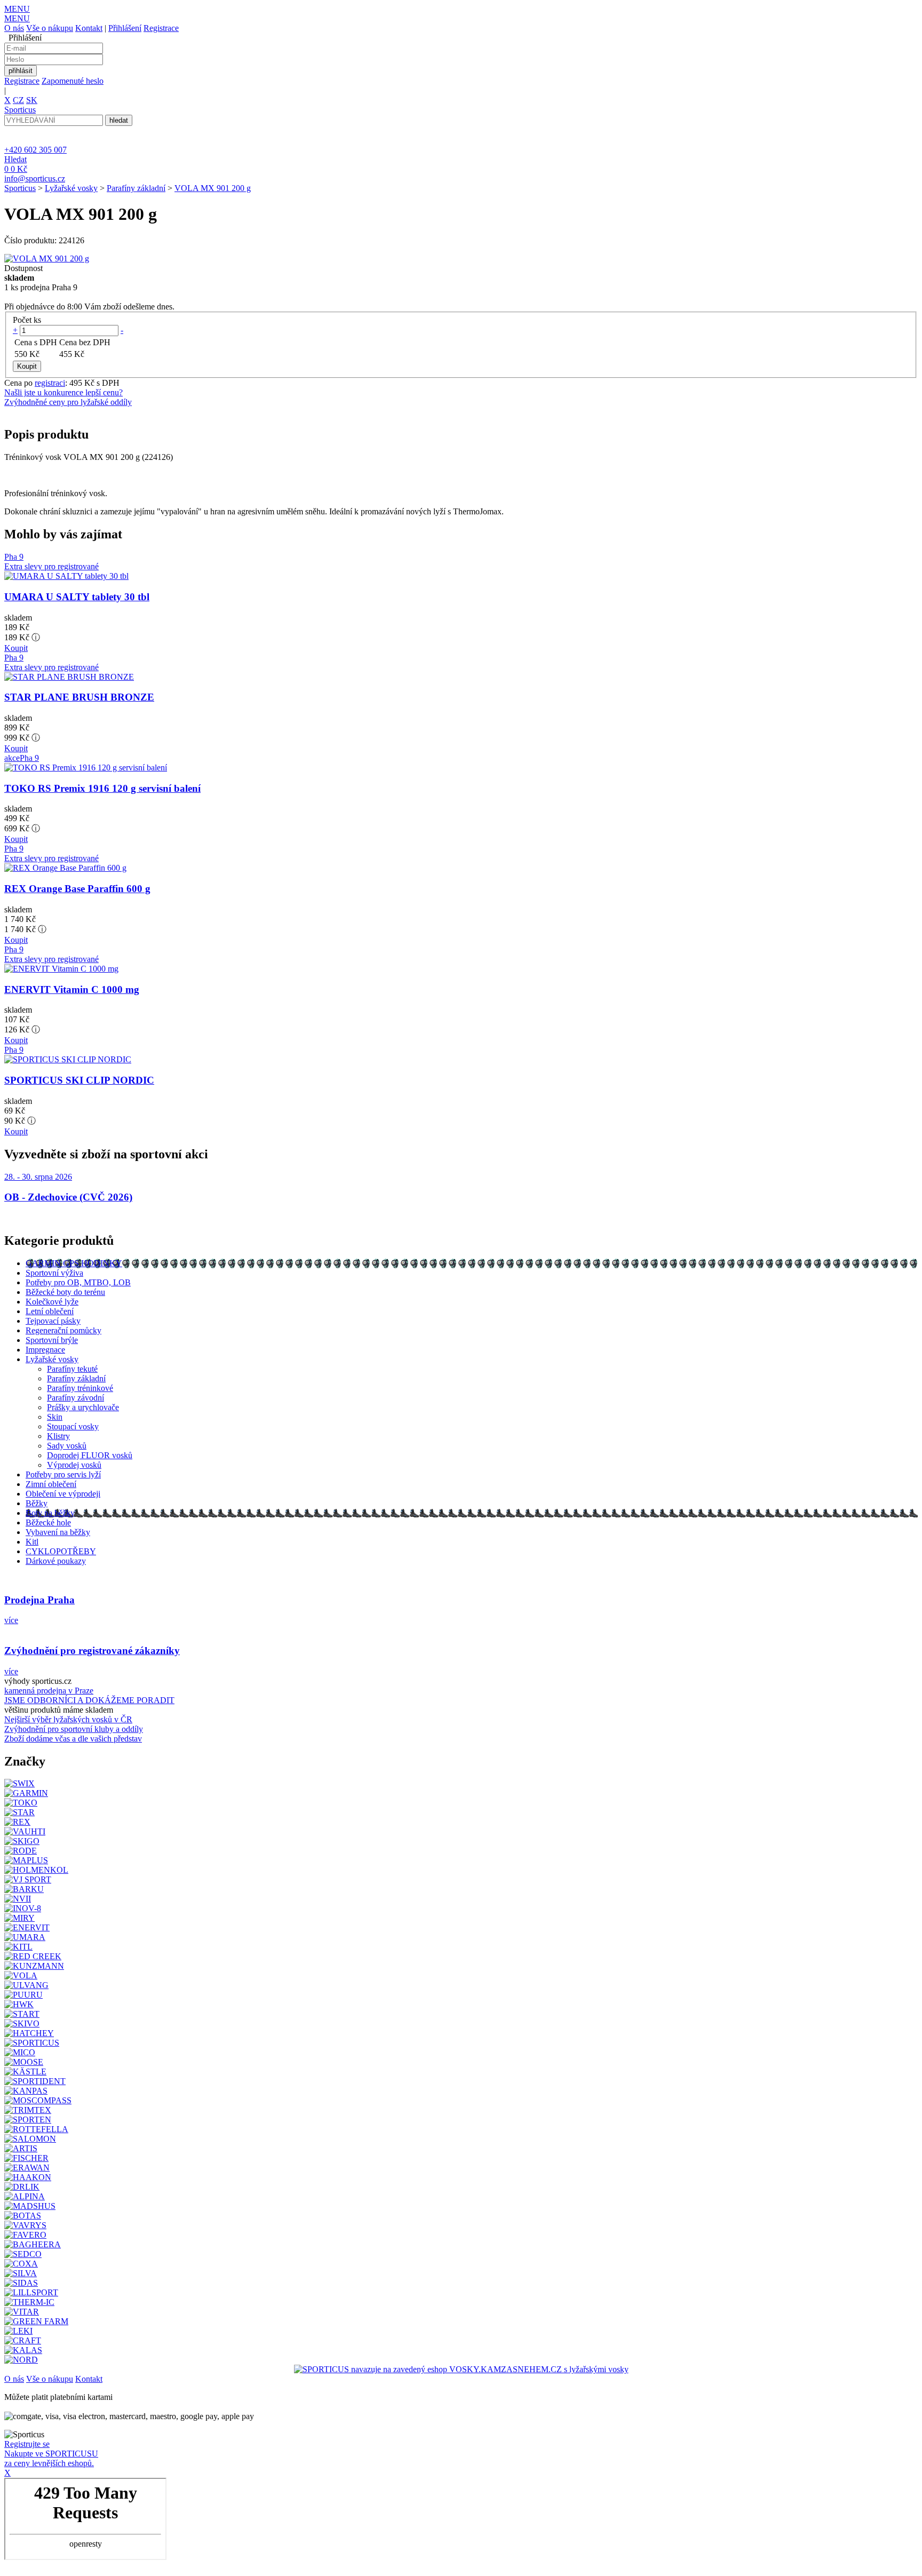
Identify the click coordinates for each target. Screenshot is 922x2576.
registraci (50, 383)
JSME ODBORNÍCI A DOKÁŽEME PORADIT (89, 1700)
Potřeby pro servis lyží (63, 1474)
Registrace (161, 28)
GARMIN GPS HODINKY (74, 1263)
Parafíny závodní (75, 1398)
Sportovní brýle (52, 1340)
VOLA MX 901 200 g (213, 188)
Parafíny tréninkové (80, 1388)
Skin (55, 1417)
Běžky (37, 1503)
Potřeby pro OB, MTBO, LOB (78, 1282)
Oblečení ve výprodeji (63, 1494)
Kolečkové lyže (52, 1302)
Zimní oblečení (51, 1484)
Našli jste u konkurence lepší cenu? (63, 392)
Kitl (32, 1542)
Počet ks (27, 320)
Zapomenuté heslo (73, 81)
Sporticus (20, 188)
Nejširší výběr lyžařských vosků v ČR (68, 1719)
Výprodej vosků (74, 1465)
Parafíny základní (136, 188)
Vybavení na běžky (58, 1532)
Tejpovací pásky (53, 1321)
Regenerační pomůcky (63, 1330)
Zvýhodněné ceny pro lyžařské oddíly (68, 402)
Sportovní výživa (54, 1273)
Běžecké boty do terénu (65, 1292)
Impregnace (45, 1350)
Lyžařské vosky (71, 188)
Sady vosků (67, 1446)
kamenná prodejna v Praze (49, 1691)
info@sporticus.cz (35, 178)
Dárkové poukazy (56, 1561)
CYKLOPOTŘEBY (61, 1551)
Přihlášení (125, 28)
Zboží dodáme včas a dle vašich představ (73, 1739)
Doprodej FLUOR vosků (90, 1455)
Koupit (16, 648)
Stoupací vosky (73, 1426)
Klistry (58, 1436)
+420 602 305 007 (35, 150)
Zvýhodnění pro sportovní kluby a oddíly (74, 1729)
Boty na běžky (50, 1513)
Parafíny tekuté (72, 1369)
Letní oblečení (50, 1311)
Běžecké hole (48, 1522)
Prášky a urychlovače (83, 1407)
